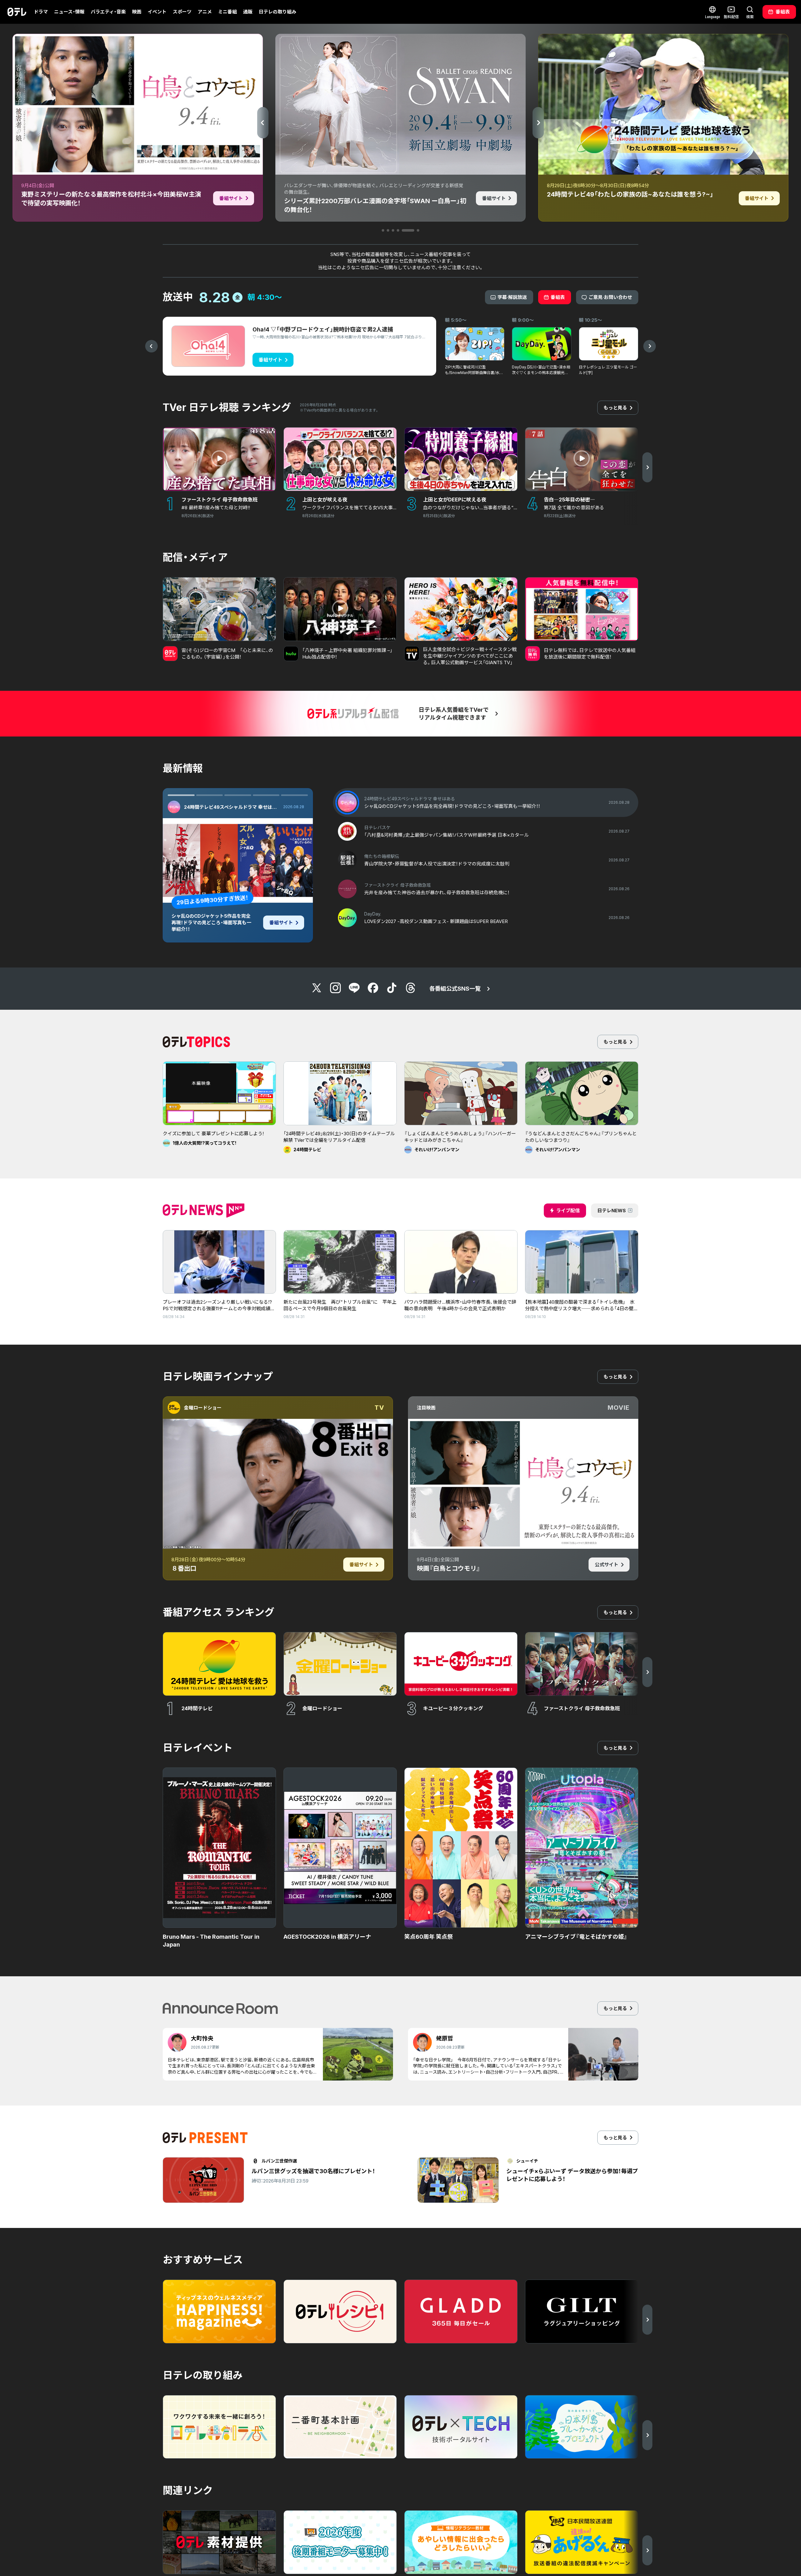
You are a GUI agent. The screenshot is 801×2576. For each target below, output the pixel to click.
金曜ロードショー (203, 1408)
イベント (157, 12)
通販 (248, 12)
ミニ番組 (227, 12)
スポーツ (182, 12)
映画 (137, 12)
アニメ (205, 12)
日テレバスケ (198, 807)
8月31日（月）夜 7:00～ (206, 900)
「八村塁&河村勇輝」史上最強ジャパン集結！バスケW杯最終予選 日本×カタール (212, 923)
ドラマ (41, 12)
